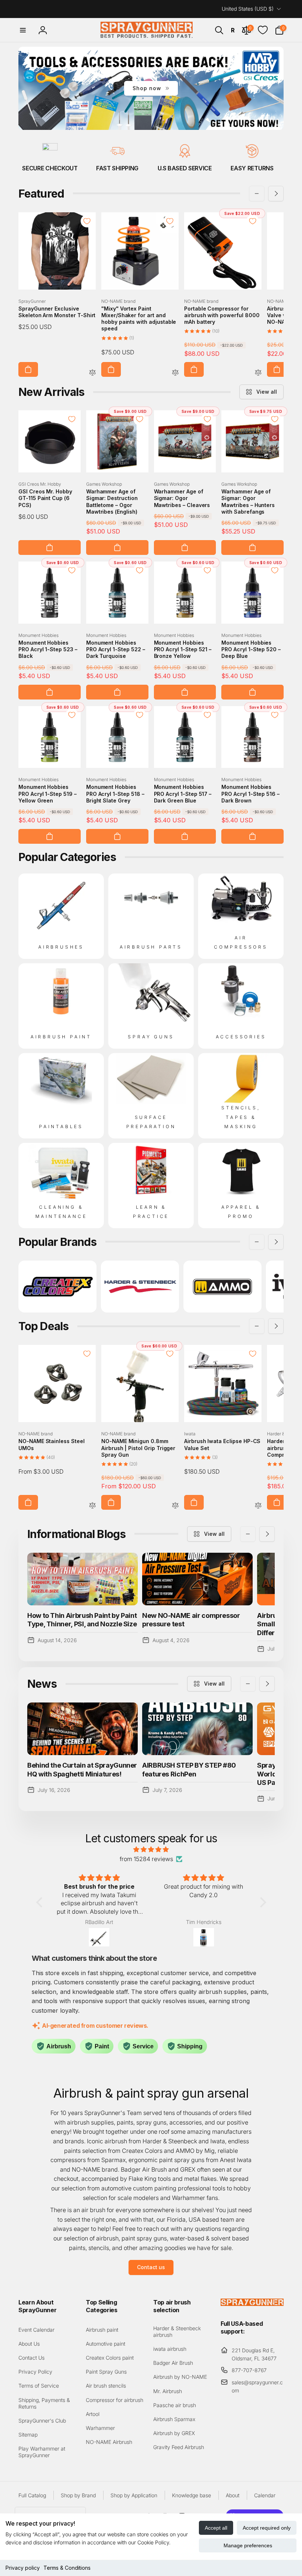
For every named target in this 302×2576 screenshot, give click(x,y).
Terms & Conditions (67, 2568)
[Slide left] (257, 194)
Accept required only (267, 2528)
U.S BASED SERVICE (185, 168)
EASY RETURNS (252, 168)
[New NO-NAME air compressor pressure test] (197, 1579)
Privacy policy (23, 2568)
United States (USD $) (248, 9)
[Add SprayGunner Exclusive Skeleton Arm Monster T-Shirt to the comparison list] (92, 373)
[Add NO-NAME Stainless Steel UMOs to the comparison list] (92, 1506)
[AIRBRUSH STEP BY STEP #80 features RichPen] (197, 1729)
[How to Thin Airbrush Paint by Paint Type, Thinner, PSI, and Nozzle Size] (82, 1579)
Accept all (216, 2528)
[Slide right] (276, 194)
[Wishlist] (263, 30)
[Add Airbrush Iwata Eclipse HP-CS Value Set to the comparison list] (258, 1506)
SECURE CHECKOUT (50, 168)
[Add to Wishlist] (87, 221)
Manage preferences (248, 2545)
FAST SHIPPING (117, 168)
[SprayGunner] (252, 2304)
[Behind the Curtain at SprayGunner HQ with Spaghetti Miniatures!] (82, 1729)
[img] (151, 1850)
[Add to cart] (28, 369)
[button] (23, 30)
